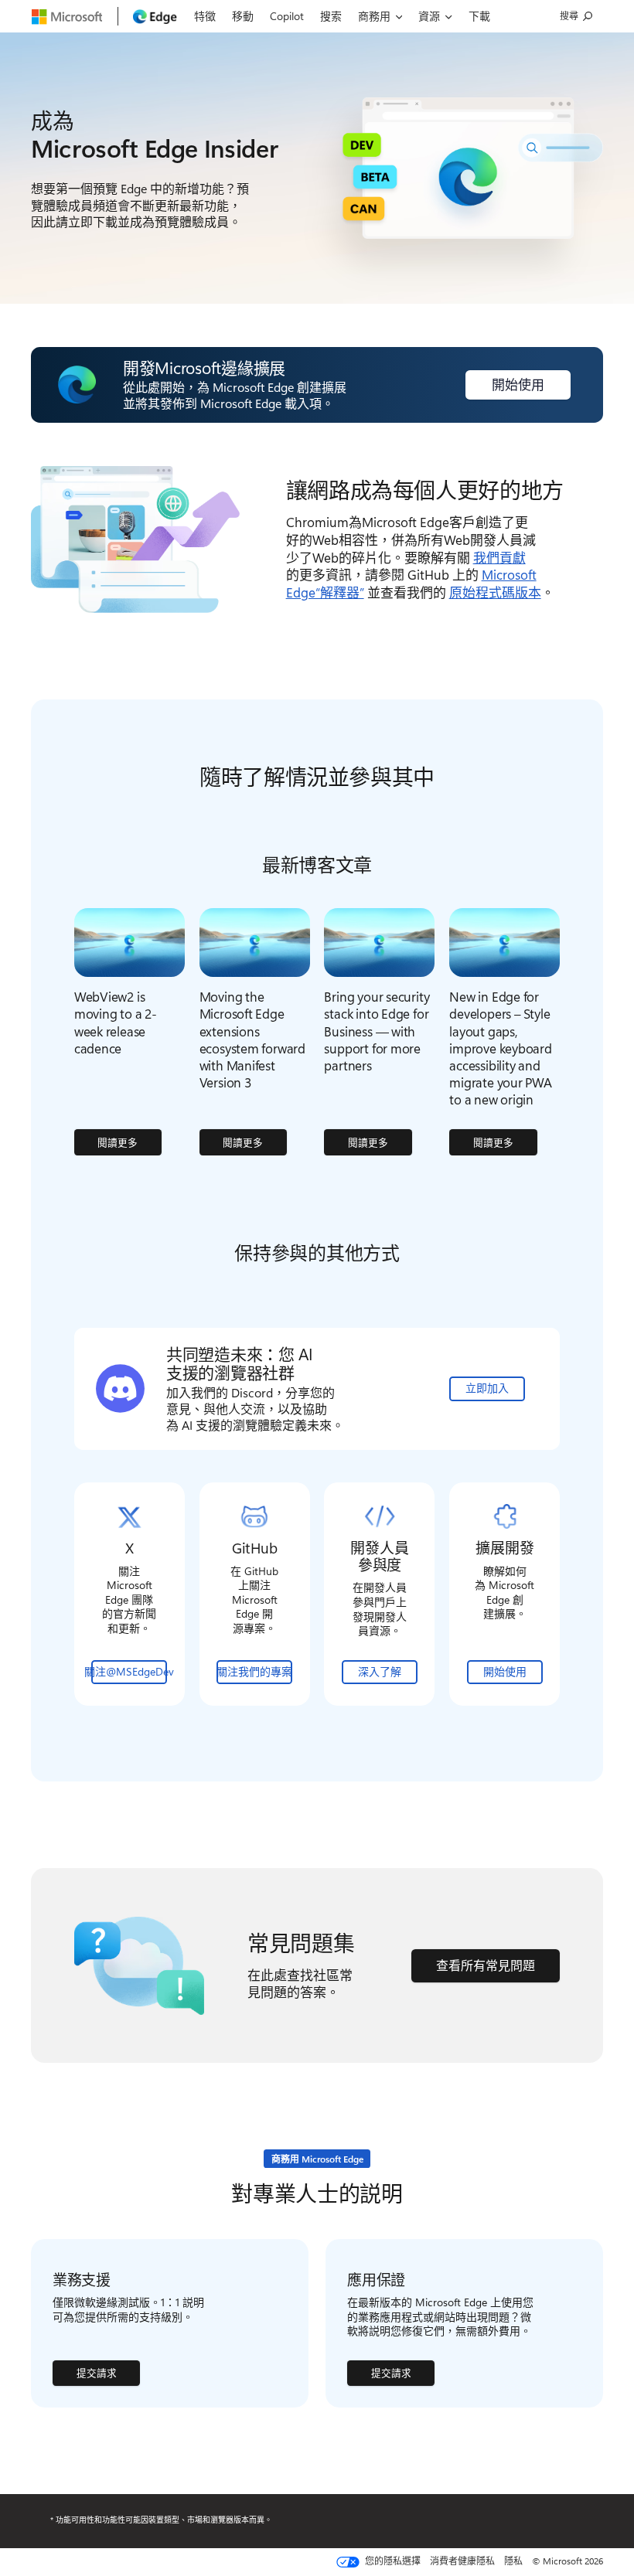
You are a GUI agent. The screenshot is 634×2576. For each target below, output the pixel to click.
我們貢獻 (499, 557)
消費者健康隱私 (462, 2561)
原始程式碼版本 (495, 592)
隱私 (513, 2561)
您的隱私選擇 (392, 2561)
